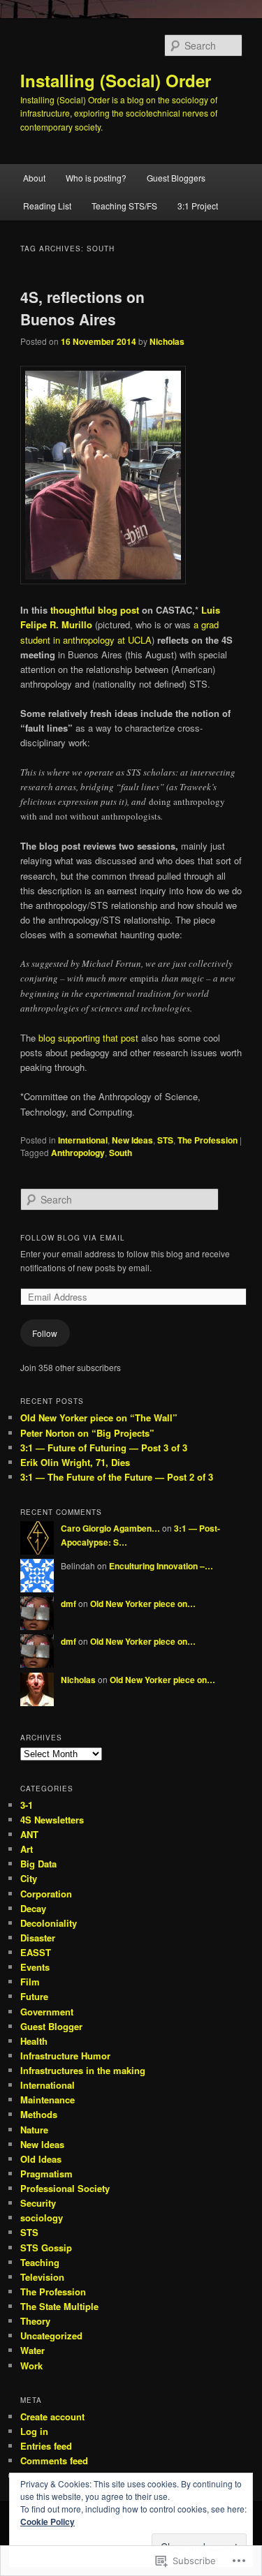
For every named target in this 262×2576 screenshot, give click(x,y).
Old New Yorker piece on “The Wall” (99, 1417)
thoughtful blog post (95, 610)
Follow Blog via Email (73, 1238)
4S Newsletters (52, 1820)
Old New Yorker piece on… (143, 1604)
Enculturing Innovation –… (161, 1566)
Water (32, 2350)
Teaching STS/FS (124, 206)
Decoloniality (49, 1923)
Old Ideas (41, 2159)
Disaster (38, 1938)
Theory (35, 2321)
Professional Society (65, 2188)
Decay (33, 1908)
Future (34, 1996)
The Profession (208, 1140)
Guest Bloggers (176, 178)
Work (31, 2366)
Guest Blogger (51, 2026)
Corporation (46, 1894)
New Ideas (132, 1140)
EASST (36, 1952)
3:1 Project (198, 206)
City (29, 1878)
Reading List (47, 206)
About (34, 178)
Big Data (38, 1864)
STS (165, 1140)
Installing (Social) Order (116, 80)
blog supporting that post (90, 1038)
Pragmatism (46, 2174)
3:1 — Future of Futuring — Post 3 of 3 (104, 1448)
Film (30, 1982)
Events (35, 1967)
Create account (52, 2416)
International (83, 1140)
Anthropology (78, 1153)
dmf (68, 1604)
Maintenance (48, 2100)
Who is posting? (96, 178)
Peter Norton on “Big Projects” (87, 1433)
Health (34, 2041)
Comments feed (54, 2460)
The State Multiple (59, 2306)
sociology (42, 2218)
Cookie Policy (48, 2522)
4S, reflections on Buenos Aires (82, 308)
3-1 (27, 1805)
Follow (45, 1333)
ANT (29, 1834)
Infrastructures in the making (83, 2070)
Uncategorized (51, 2336)
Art (27, 1849)
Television (42, 2277)
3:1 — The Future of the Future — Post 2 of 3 (117, 1477)
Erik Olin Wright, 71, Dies (75, 1462)
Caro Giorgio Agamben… (110, 1528)
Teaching (40, 2262)
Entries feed (46, 2446)
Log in (34, 2431)
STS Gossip (46, 2248)
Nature (34, 2130)
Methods (39, 2114)
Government (47, 2012)
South (121, 1153)
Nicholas (167, 341)
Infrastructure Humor (65, 2056)
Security (38, 2203)
